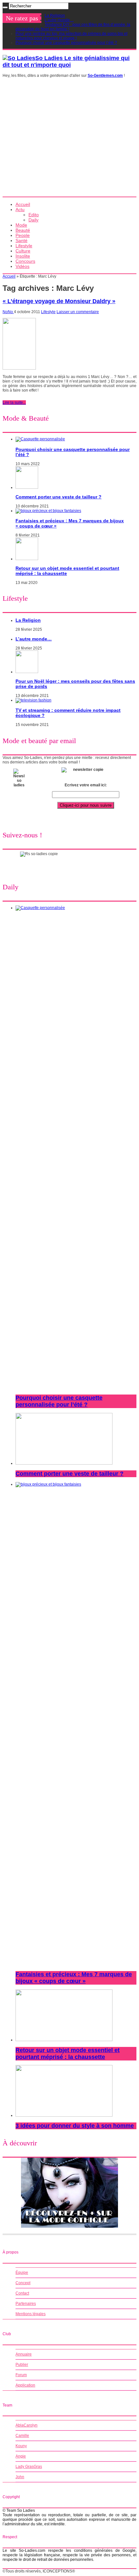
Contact (22, 2293)
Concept (23, 2283)
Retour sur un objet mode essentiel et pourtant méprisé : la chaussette (68, 2054)
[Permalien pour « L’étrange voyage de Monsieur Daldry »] (19, 368)
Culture (23, 251)
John (20, 2477)
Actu (20, 210)
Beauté (23, 230)
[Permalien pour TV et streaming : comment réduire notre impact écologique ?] (33, 700)
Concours (25, 261)
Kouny (21, 2446)
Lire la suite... (14, 403)
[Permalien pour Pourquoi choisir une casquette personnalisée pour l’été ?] (40, 439)
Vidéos (22, 266)
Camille (22, 2436)
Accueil (23, 204)
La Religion (55, 15)
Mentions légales (31, 2314)
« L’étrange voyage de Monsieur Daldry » (59, 301)
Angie (21, 2456)
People (23, 235)
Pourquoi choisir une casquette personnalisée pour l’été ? (66, 43)
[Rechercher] (5, 7)
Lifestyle (24, 246)
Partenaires (26, 2304)
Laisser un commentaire (78, 312)
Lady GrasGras (29, 2467)
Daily (33, 220)
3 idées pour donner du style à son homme (75, 2126)
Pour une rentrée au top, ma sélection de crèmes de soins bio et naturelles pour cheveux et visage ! (71, 36)
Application (25, 2385)
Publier (22, 2365)
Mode (21, 225)
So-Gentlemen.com (105, 76)
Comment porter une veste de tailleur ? (59, 497)
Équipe (22, 2273)
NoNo (8, 312)
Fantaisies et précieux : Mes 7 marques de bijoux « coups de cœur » (74, 1978)
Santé (21, 240)
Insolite (23, 256)
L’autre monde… (59, 20)
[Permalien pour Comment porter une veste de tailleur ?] (27, 487)
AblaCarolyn (27, 2425)
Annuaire (24, 2354)
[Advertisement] (69, 139)
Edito (34, 215)
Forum (21, 2375)
